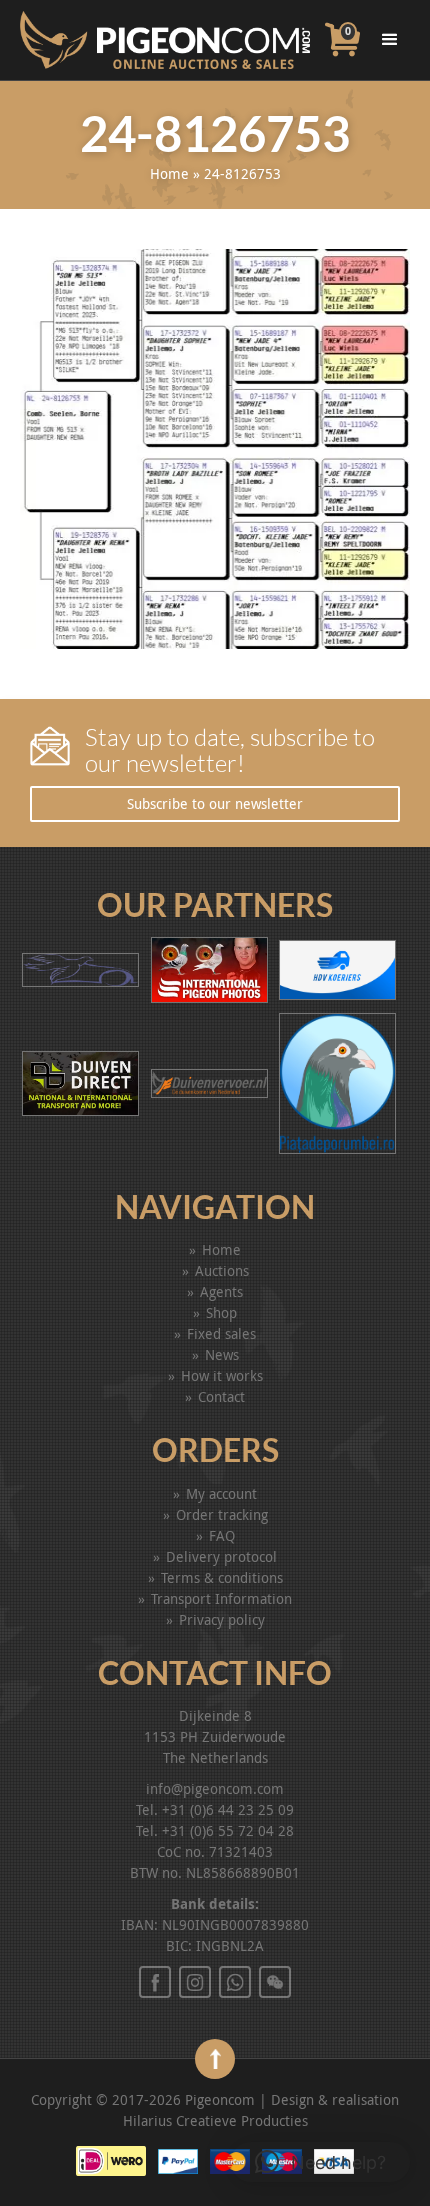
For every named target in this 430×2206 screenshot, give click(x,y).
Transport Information (221, 1598)
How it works (222, 1375)
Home (169, 173)
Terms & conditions (222, 1577)
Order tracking (222, 1514)
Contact (221, 1396)
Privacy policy (222, 1619)
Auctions (222, 1270)
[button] (320, 2162)
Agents (221, 1291)
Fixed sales (221, 1333)
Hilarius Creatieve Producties (215, 2120)
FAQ (222, 1535)
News (222, 1354)
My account (221, 1493)
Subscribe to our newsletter (215, 803)
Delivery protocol (221, 1556)
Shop (221, 1312)
